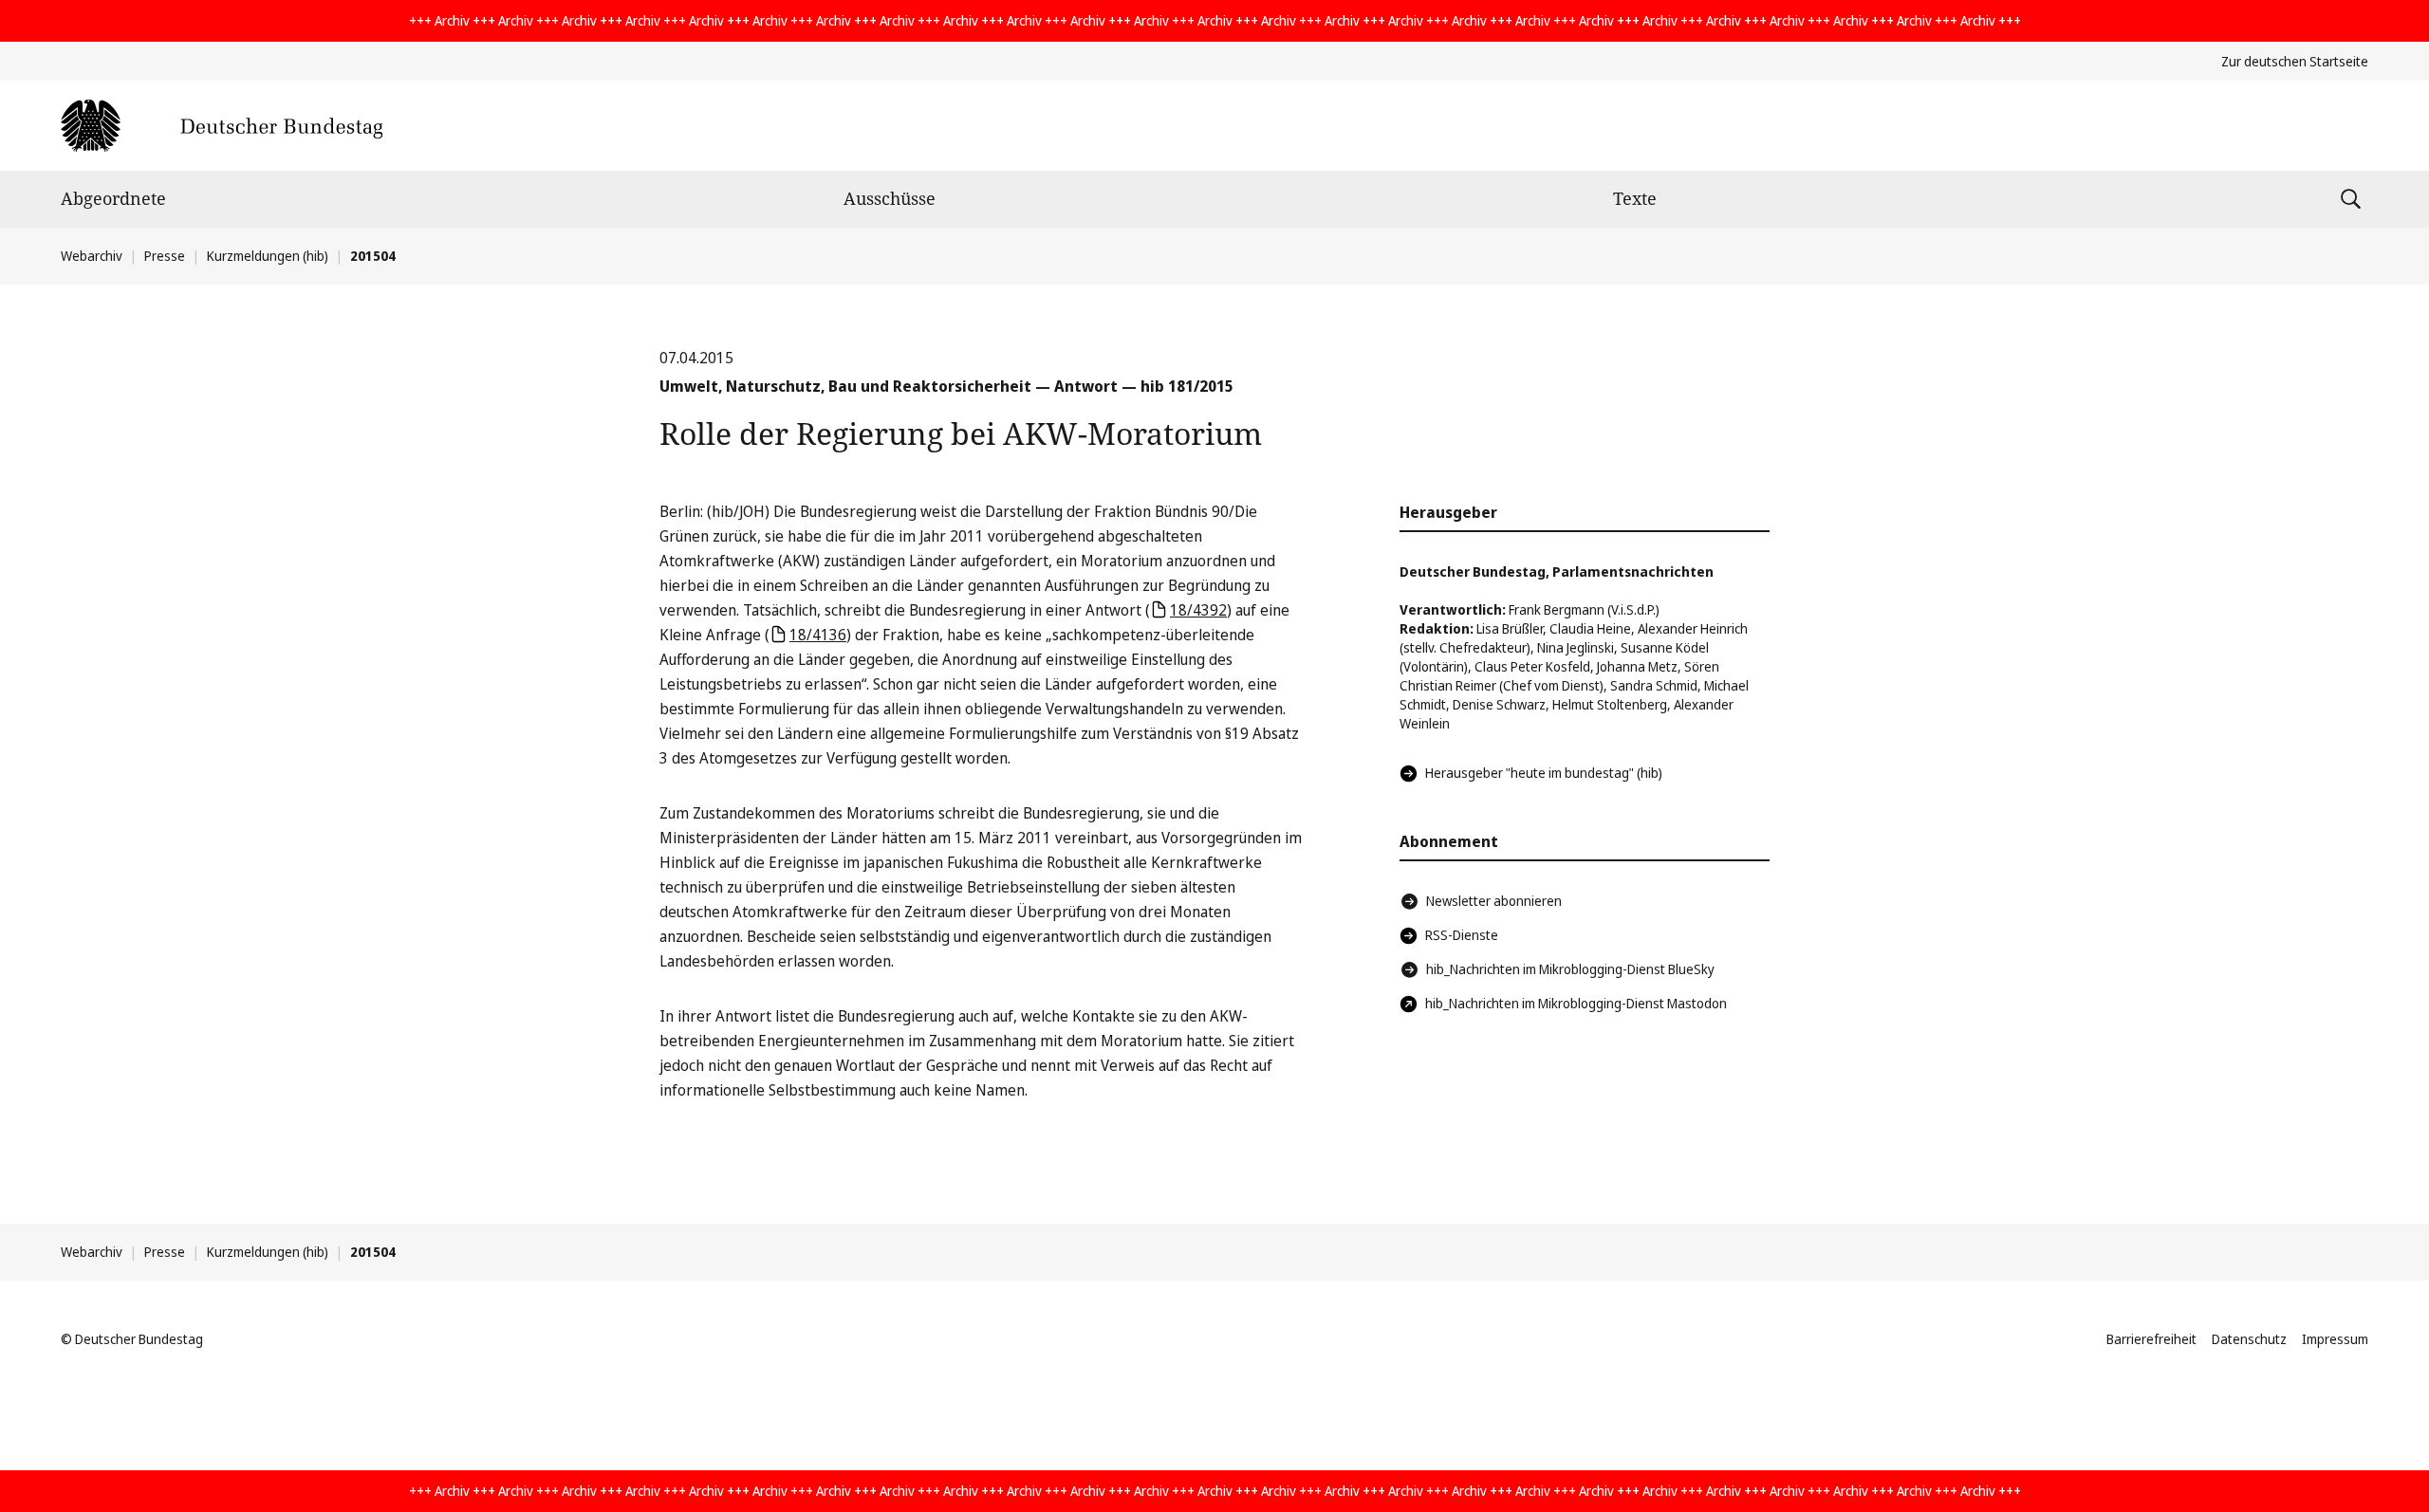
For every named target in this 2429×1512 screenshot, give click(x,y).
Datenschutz (2249, 1339)
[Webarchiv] (222, 126)
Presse (165, 256)
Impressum (2335, 1339)
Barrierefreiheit (2151, 1339)
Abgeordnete (113, 198)
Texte (1635, 198)
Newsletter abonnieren (1494, 901)
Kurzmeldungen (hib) (268, 256)
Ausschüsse (890, 198)
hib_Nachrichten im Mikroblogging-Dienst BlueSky (1570, 969)
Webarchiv (92, 256)
